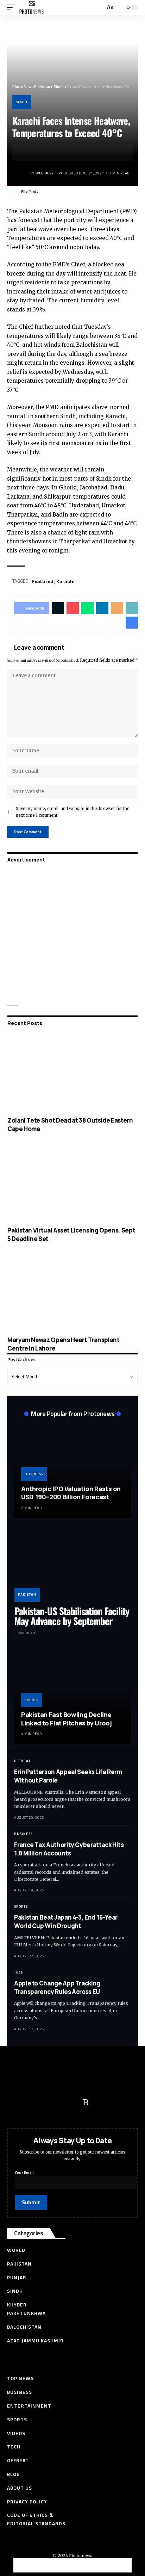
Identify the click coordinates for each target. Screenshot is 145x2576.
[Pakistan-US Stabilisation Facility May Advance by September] (72, 1567)
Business (34, 1474)
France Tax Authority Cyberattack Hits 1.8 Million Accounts (69, 1849)
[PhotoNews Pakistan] (31, 7)
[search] (99, 8)
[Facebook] (16, 2102)
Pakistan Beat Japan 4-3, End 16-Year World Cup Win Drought (66, 1922)
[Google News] (58, 2102)
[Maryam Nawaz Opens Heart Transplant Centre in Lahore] (72, 1292)
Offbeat (22, 1761)
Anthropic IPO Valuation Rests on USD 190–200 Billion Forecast (71, 1493)
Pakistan (27, 1595)
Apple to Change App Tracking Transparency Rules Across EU (57, 1987)
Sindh (22, 102)
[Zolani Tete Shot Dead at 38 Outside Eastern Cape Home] (72, 1073)
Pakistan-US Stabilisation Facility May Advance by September (72, 1616)
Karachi (65, 581)
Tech (19, 1972)
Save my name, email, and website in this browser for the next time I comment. (73, 812)
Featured (43, 581)
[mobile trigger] (13, 7)
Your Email (24, 2173)
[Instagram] (72, 2102)
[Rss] (86, 2102)
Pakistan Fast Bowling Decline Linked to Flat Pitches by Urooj (66, 1719)
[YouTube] (44, 2102)
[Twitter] (30, 2102)
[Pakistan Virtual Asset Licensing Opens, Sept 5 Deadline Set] (72, 1183)
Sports (31, 1700)
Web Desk (45, 173)
